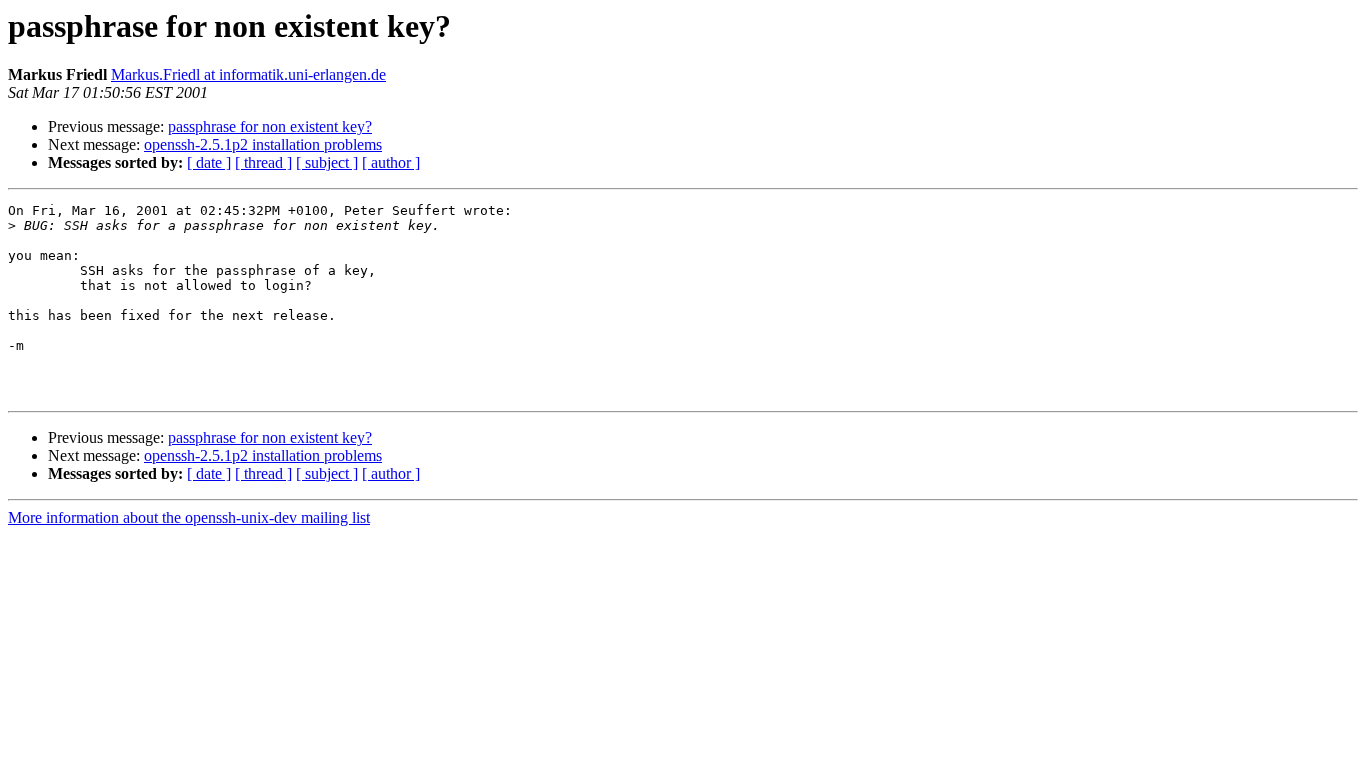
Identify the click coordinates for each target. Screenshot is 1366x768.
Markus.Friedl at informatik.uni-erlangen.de (248, 74)
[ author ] (391, 162)
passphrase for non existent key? (270, 126)
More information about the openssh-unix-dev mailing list (189, 517)
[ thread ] (263, 162)
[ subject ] (327, 162)
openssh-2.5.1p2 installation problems (263, 144)
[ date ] (209, 162)
